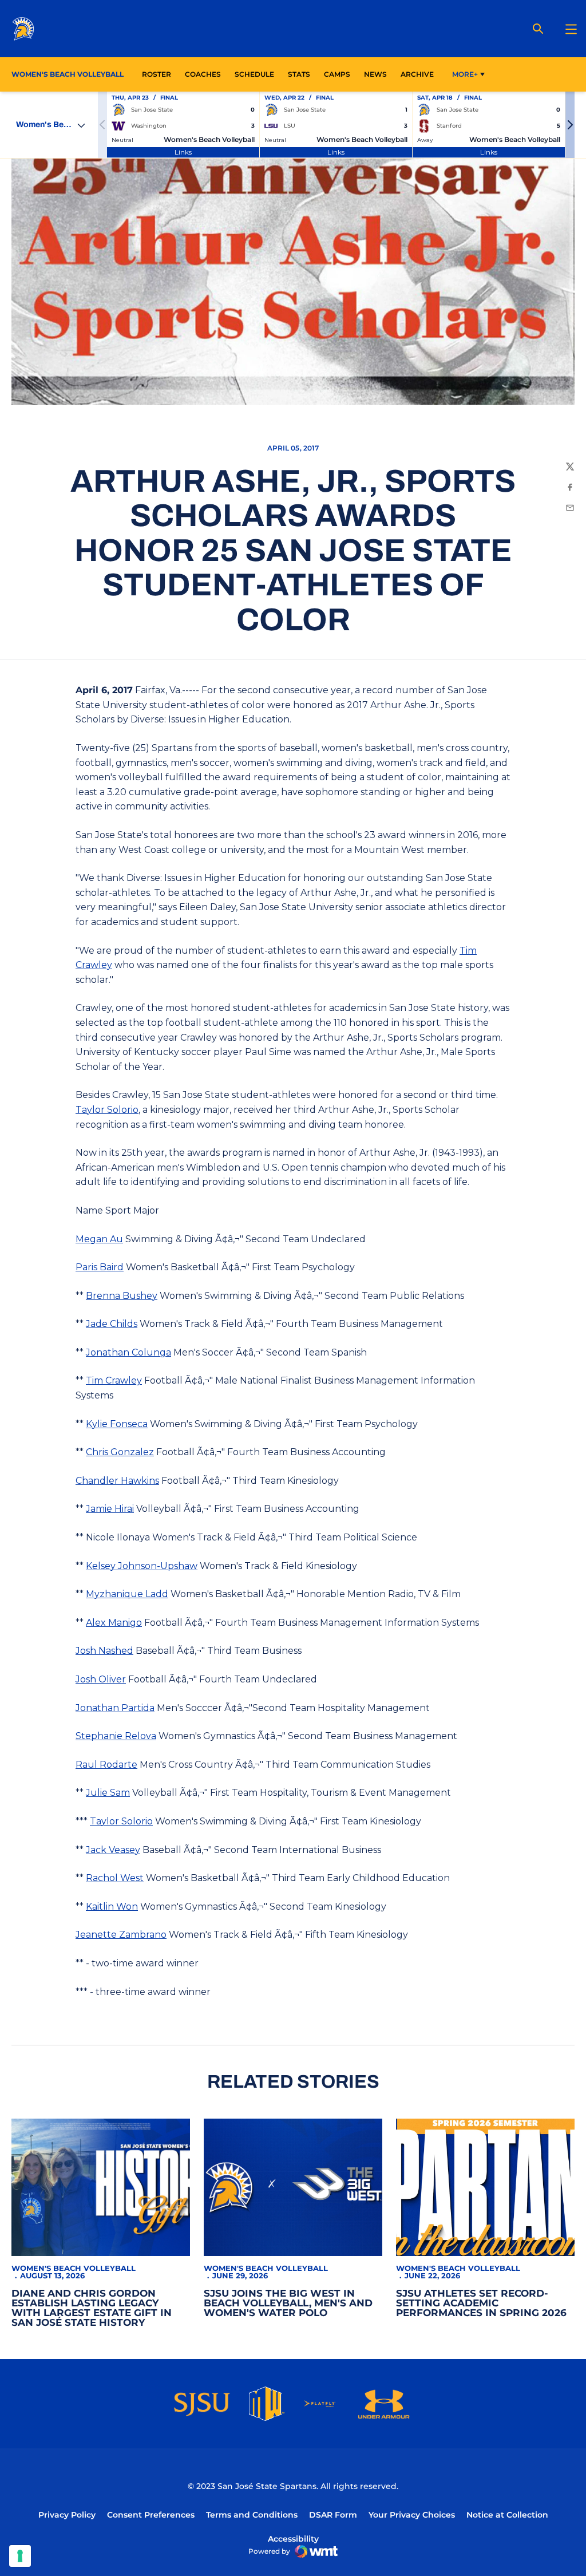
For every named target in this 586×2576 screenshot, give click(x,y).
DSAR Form (333, 2515)
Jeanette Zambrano (121, 1935)
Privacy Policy (67, 2515)
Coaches (203, 74)
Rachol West (115, 1878)
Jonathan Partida (115, 1708)
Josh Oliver (101, 1679)
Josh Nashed (104, 1651)
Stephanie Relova (116, 1736)
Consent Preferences (151, 2515)
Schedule (254, 74)
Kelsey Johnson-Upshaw (142, 1566)
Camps (337, 74)
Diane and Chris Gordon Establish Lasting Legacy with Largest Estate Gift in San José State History (92, 2308)
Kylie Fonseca (117, 1424)
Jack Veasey (113, 1850)
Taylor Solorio (107, 1110)
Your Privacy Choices (412, 2515)
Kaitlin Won (112, 1907)
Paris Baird (100, 1267)
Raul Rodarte (106, 1765)
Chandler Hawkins (117, 1481)
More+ (465, 74)
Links (183, 152)
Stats (302, 74)
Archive (417, 74)
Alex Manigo (114, 1623)
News (375, 74)
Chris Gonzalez (120, 1452)
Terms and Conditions (252, 2515)
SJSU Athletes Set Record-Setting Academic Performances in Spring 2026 (481, 2303)
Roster (157, 74)
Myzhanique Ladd (127, 1594)
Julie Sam (108, 1793)
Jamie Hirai (110, 1509)
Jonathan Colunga (128, 1352)
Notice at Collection (507, 2515)
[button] (570, 125)
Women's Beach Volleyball (74, 2268)
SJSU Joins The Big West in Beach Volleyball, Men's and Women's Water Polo (288, 2303)
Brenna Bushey (122, 1296)
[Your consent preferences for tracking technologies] (20, 2556)
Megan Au (99, 1239)
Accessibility (293, 2539)
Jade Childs (112, 1324)
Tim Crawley (114, 1380)
